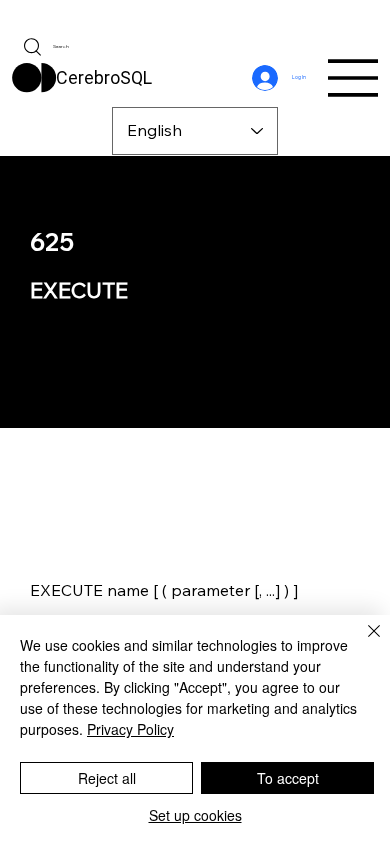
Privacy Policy (130, 729)
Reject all (107, 778)
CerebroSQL (104, 77)
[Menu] (354, 78)
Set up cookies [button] (195, 815)
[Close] (362, 643)
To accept (288, 778)
